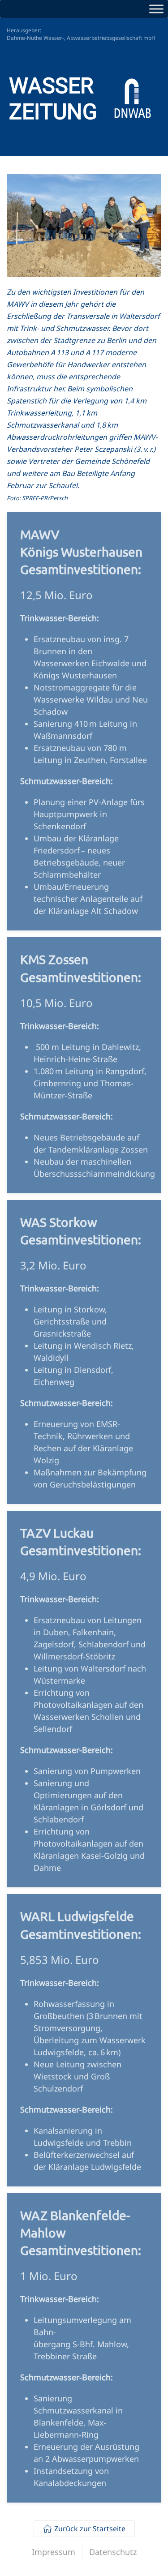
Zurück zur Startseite (90, 2529)
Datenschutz (113, 2552)
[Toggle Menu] (156, 9)
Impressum (54, 2552)
